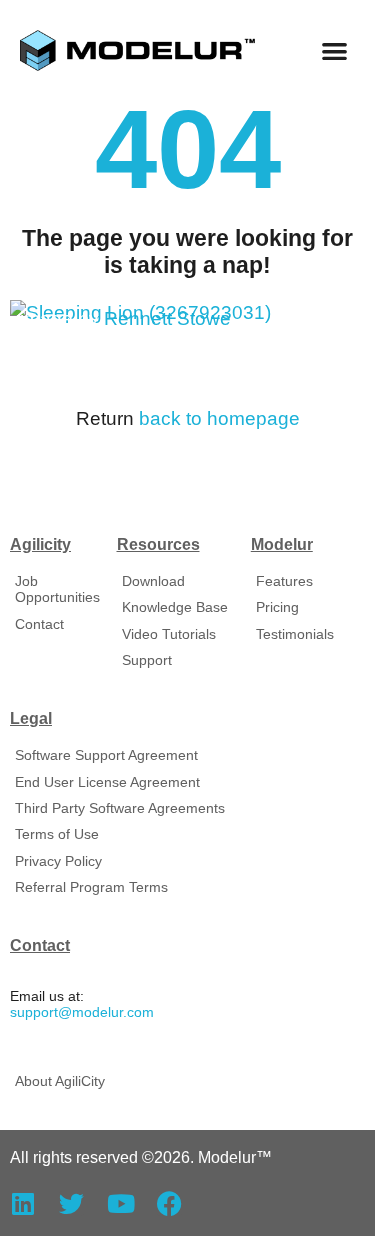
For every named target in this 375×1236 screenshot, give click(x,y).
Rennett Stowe (167, 318)
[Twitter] (71, 1203)
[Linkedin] (22, 1203)
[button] (335, 50)
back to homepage (219, 418)
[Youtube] (120, 1203)
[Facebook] (169, 1203)
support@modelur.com (82, 1012)
